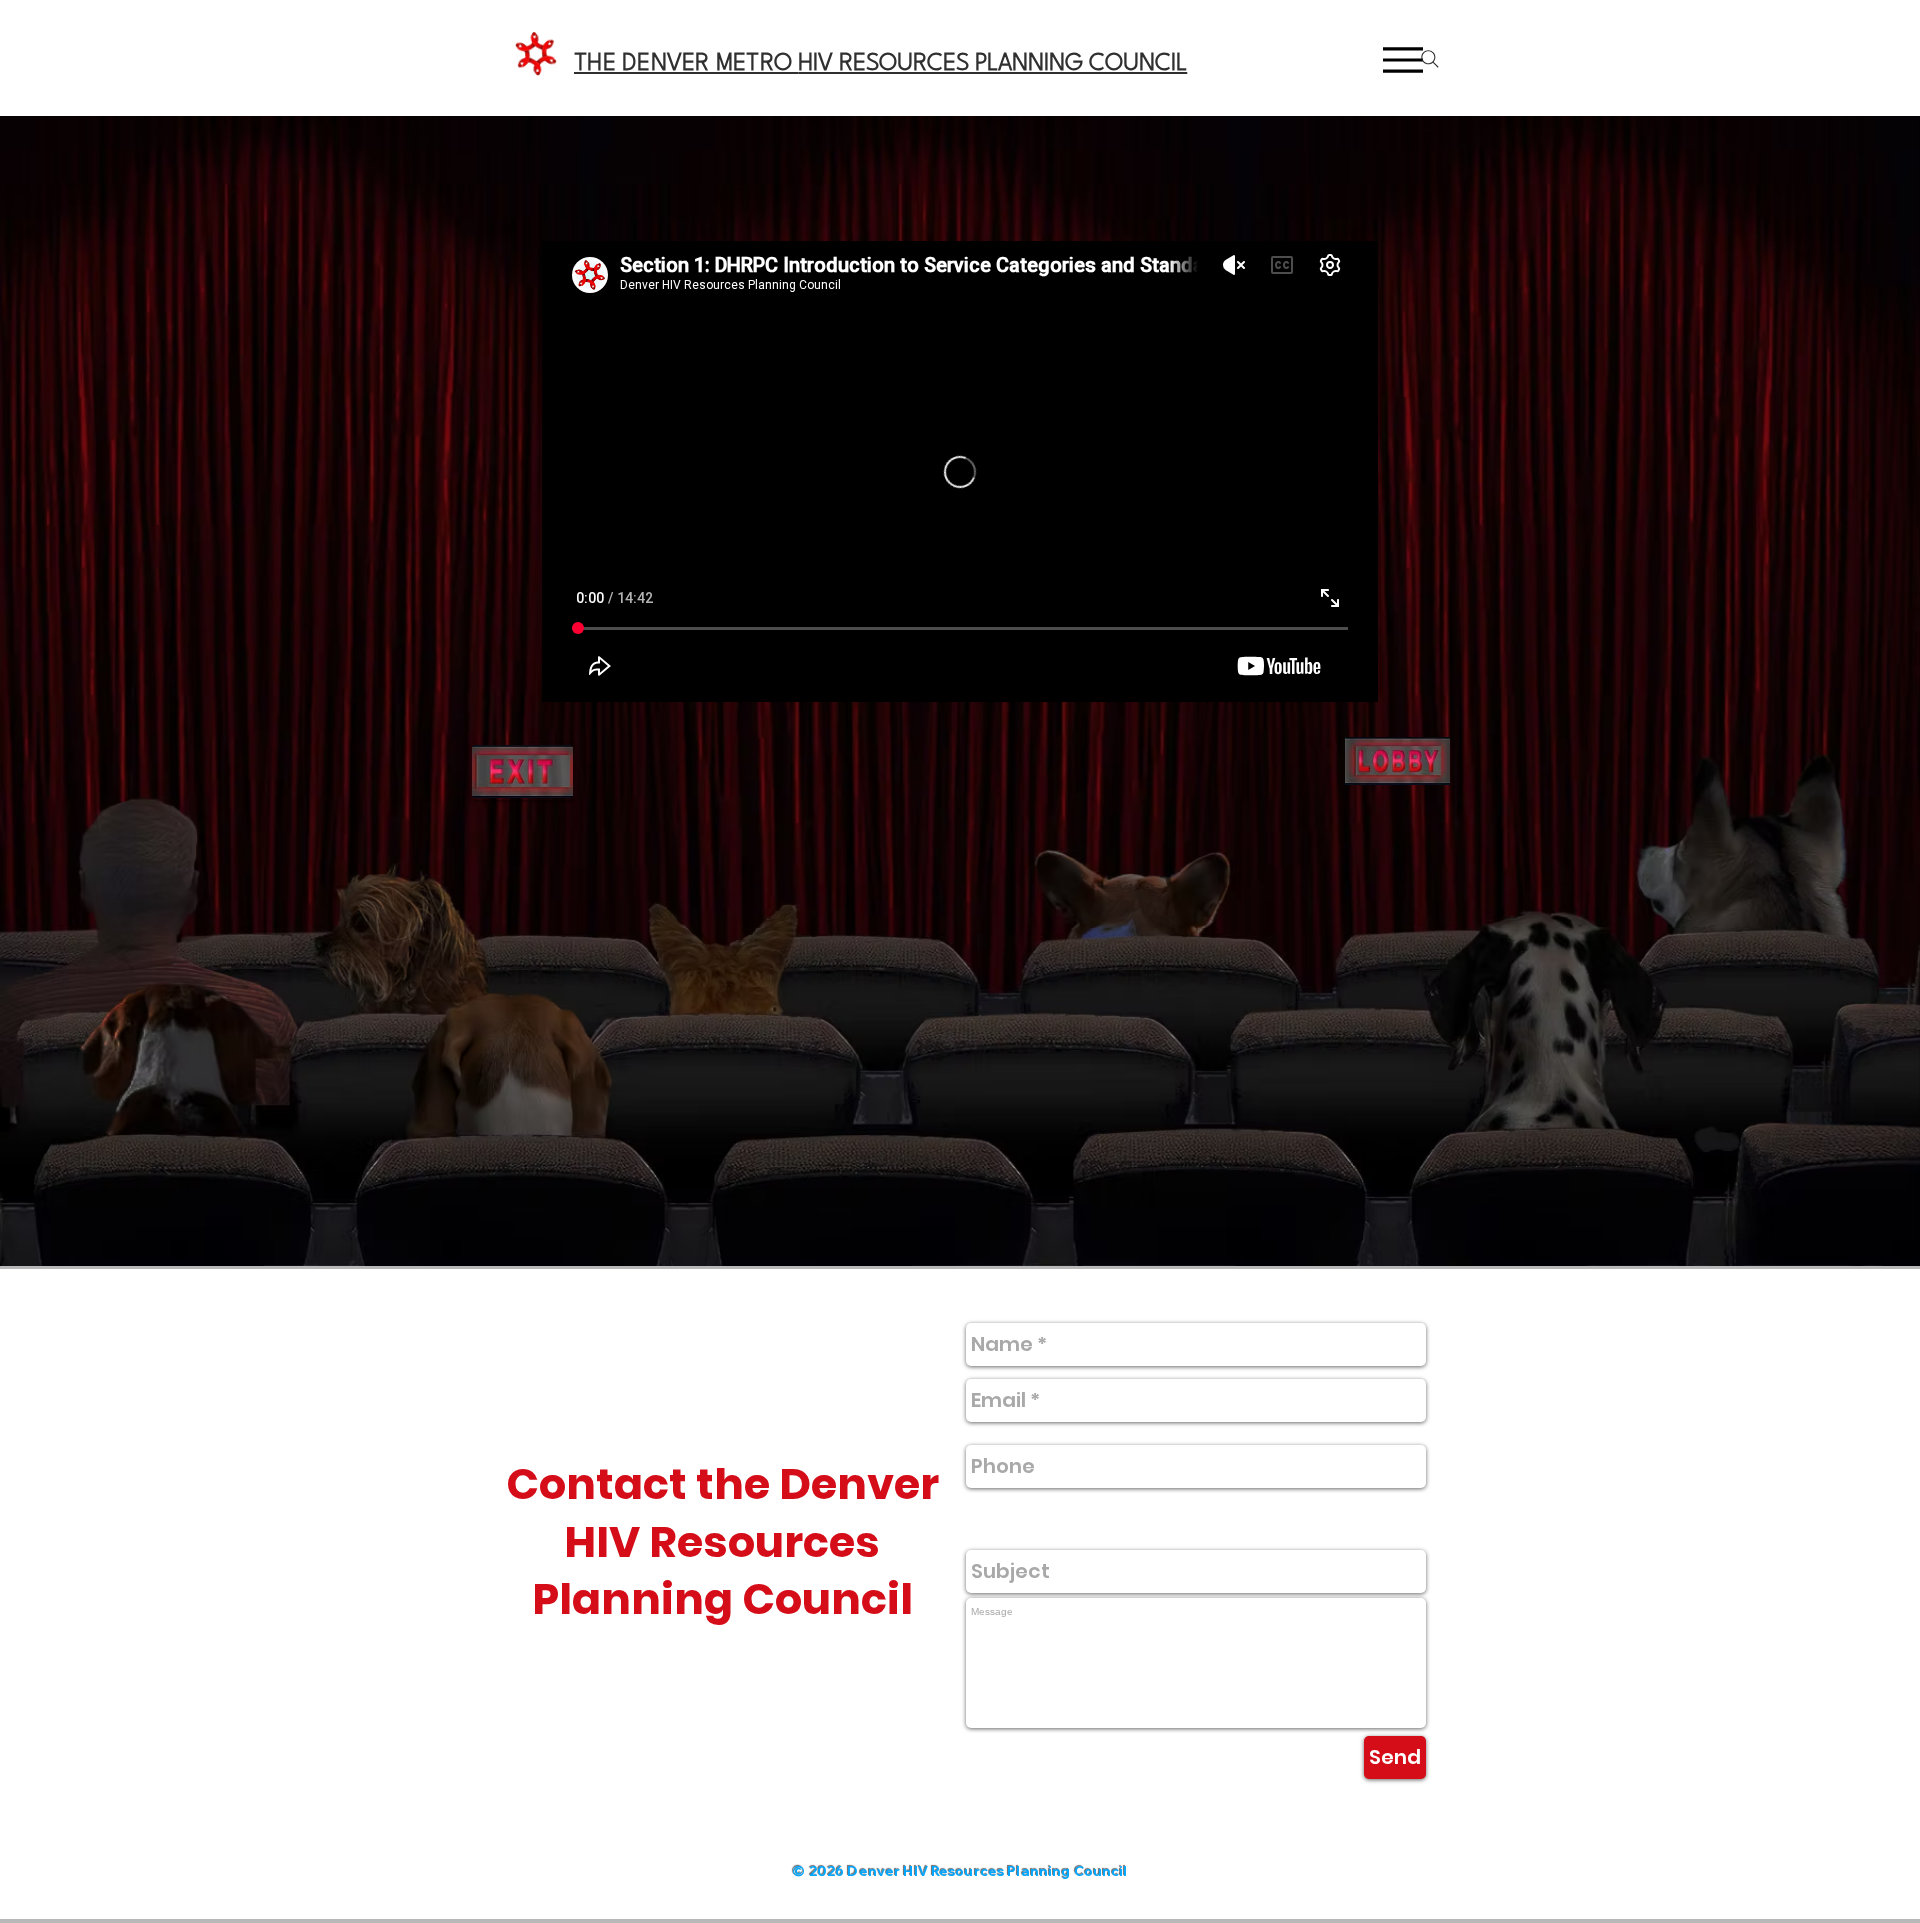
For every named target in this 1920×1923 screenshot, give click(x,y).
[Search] (1430, 59)
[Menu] (1403, 59)
